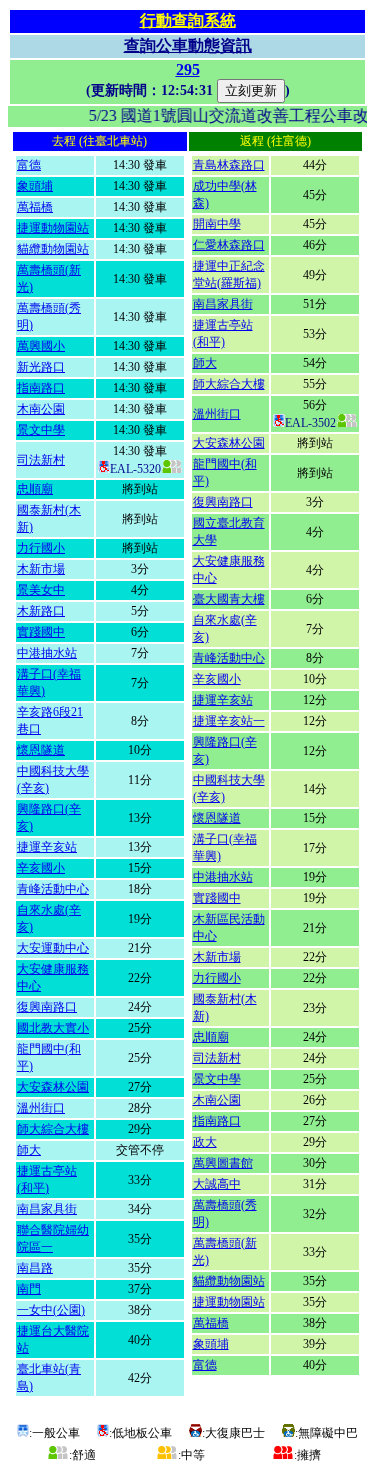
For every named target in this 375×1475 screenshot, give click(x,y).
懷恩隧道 (41, 750)
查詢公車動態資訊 (188, 45)
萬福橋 (35, 207)
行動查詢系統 (188, 20)
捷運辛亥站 (47, 847)
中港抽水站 (47, 653)
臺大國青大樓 (229, 599)
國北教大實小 (53, 1028)
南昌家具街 (47, 1209)
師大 (29, 1150)
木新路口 (41, 611)
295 (188, 69)
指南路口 (41, 388)
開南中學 (217, 224)
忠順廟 (35, 489)
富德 (29, 165)
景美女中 (41, 590)
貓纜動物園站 (53, 249)
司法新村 (41, 460)
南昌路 (35, 1268)
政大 (205, 1142)
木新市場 (41, 569)
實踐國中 (41, 632)
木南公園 (41, 409)
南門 (29, 1289)
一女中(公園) (51, 1310)
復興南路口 (47, 1007)
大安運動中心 (53, 948)
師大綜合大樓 (53, 1129)
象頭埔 (35, 186)
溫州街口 (41, 1108)
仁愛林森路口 (229, 245)
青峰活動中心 (53, 889)
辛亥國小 (41, 868)
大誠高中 (217, 1184)
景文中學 (41, 430)
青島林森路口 (229, 165)
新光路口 (41, 367)
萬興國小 (41, 346)
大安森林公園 (53, 1087)
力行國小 (41, 548)
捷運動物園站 (53, 228)
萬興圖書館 (223, 1163)
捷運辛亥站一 (229, 721)
